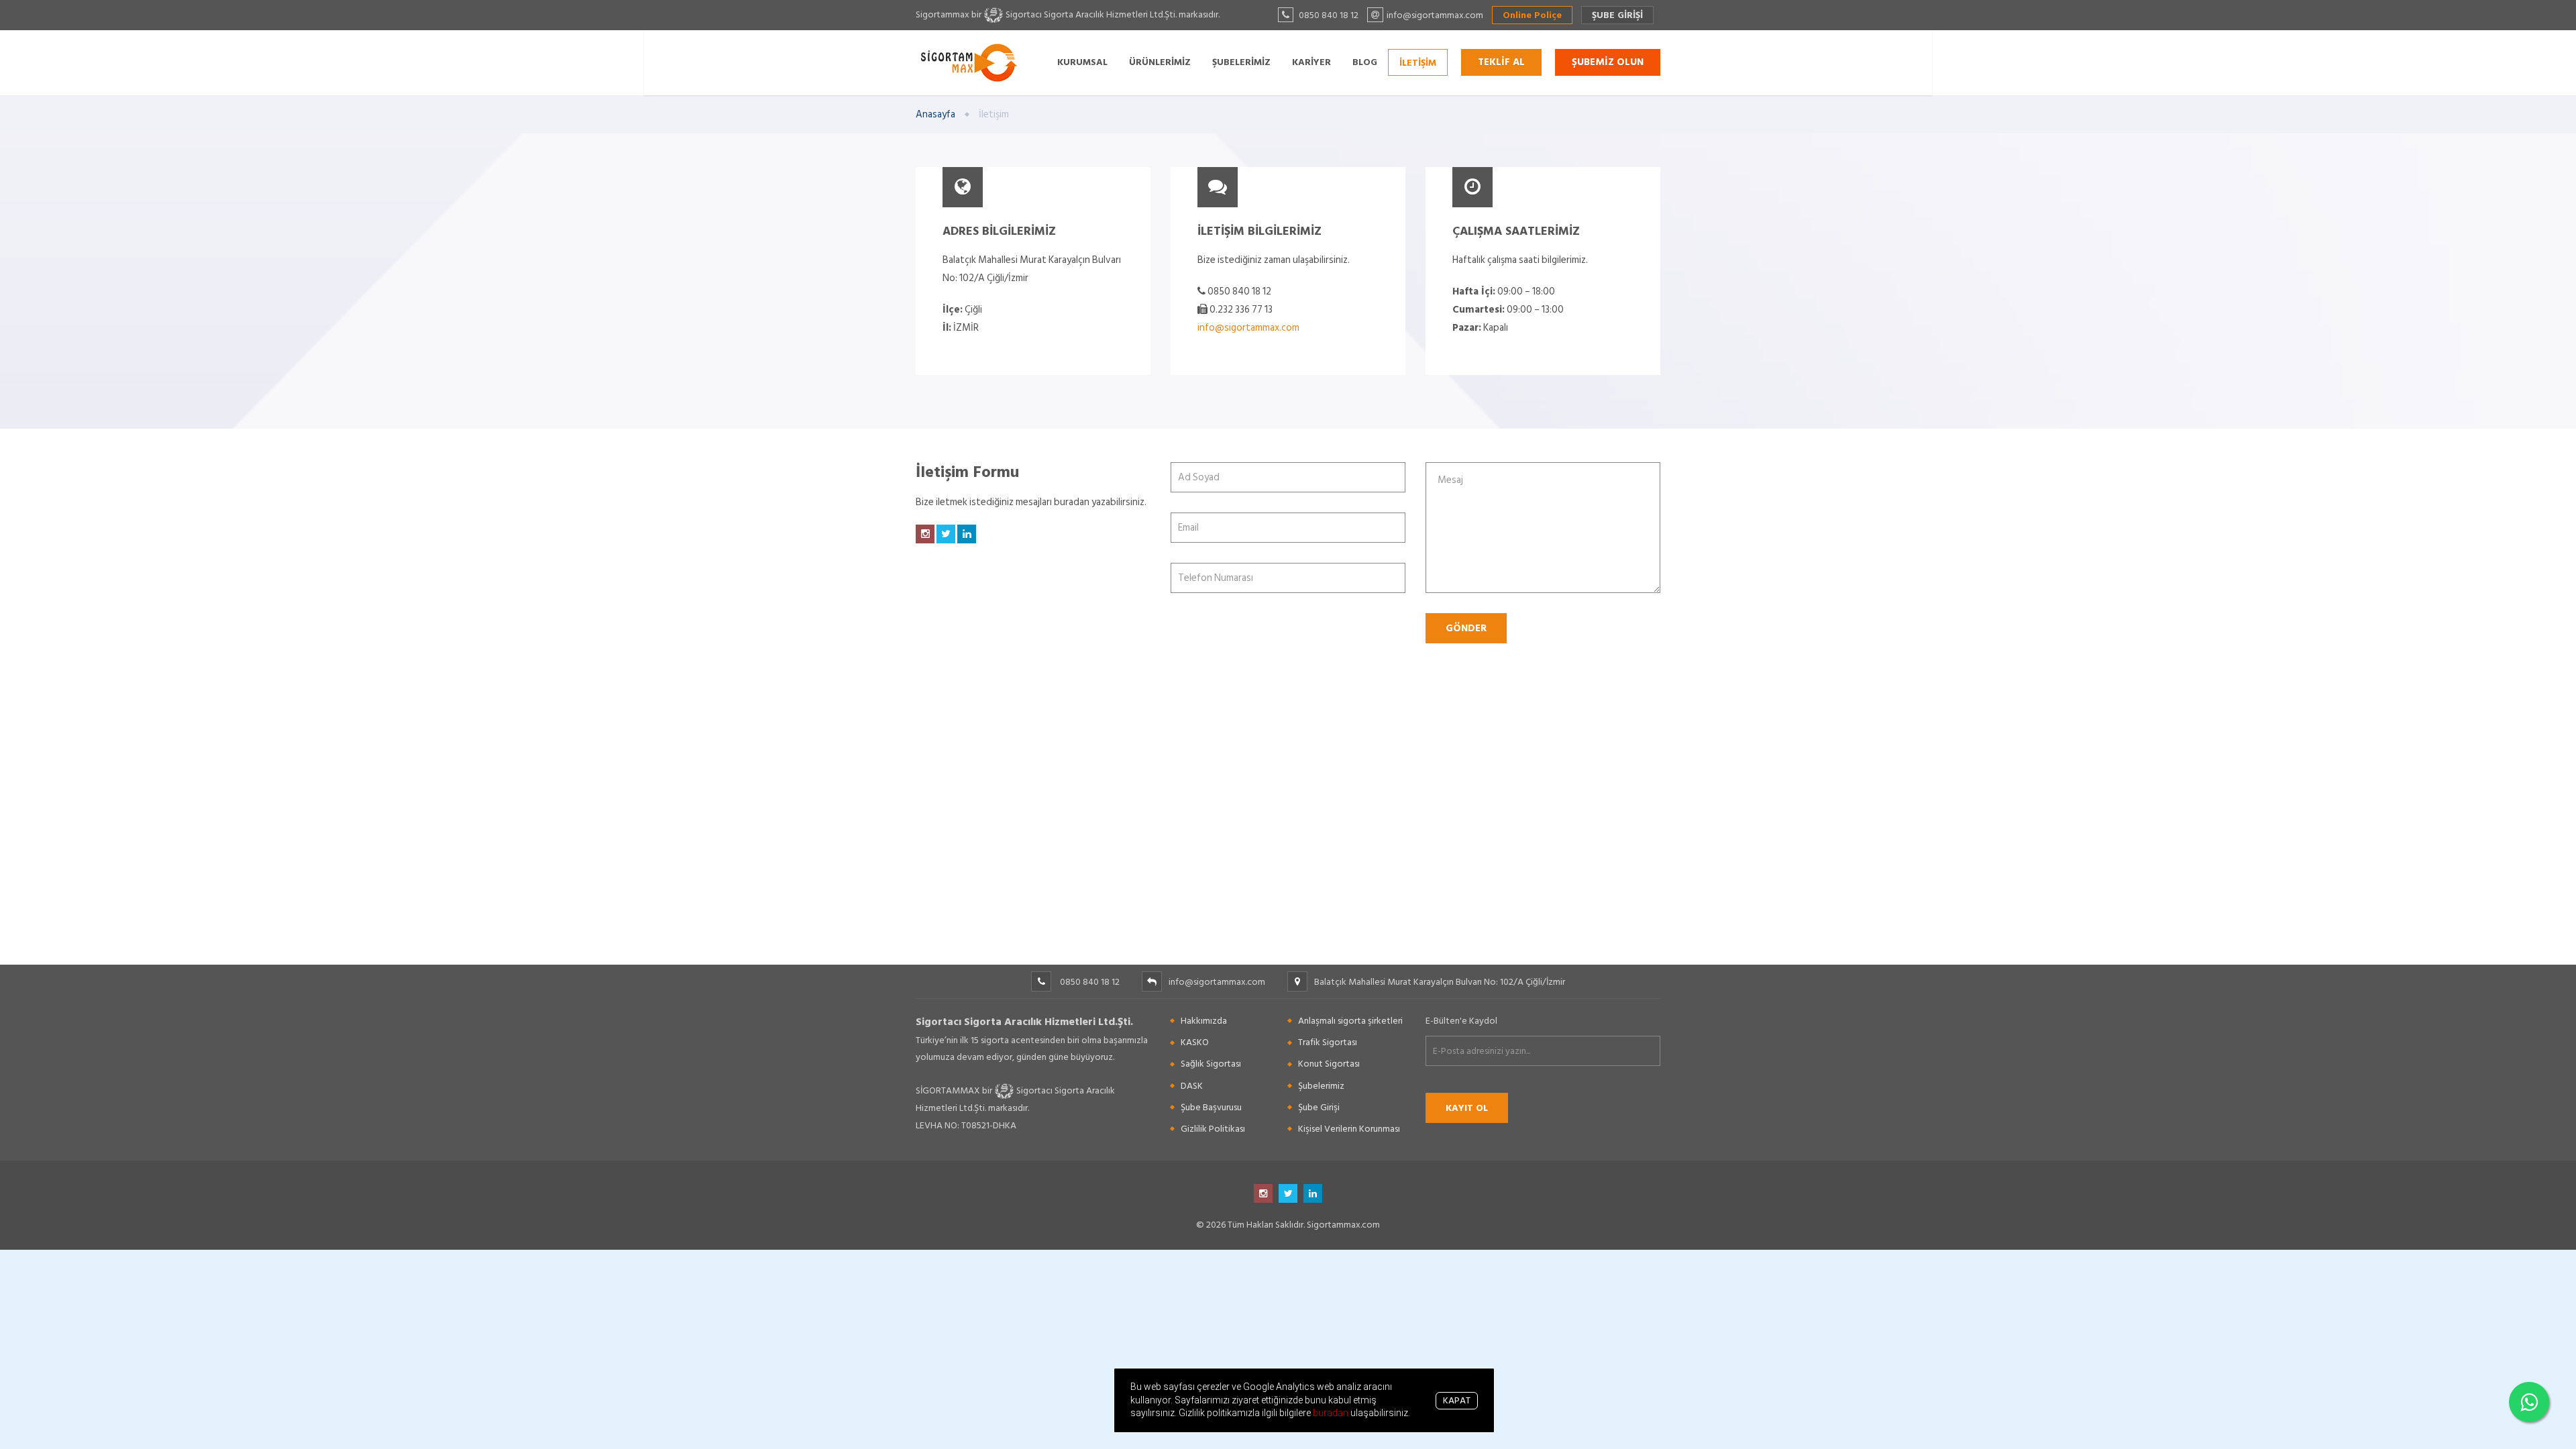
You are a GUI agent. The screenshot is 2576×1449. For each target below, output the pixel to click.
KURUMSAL (1082, 61)
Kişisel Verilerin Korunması (1349, 1129)
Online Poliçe (1532, 15)
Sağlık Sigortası (1211, 1064)
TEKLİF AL (1501, 62)
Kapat (1457, 1400)
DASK (1192, 1086)
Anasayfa (935, 114)
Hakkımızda (1204, 1021)
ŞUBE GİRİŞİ (1617, 15)
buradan (1332, 1413)
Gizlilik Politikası (1213, 1129)
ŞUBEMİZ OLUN (1608, 62)
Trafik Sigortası (1328, 1042)
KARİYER (1311, 61)
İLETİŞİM (1418, 62)
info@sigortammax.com (1248, 328)
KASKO (1195, 1042)
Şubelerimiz (1321, 1086)
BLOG (1365, 61)
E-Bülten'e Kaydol (1461, 1021)
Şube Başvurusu (1211, 1107)
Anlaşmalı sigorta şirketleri (1350, 1021)
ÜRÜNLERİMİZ (1160, 61)
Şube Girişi (1319, 1107)
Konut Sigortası (1329, 1064)
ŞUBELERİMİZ (1241, 61)
